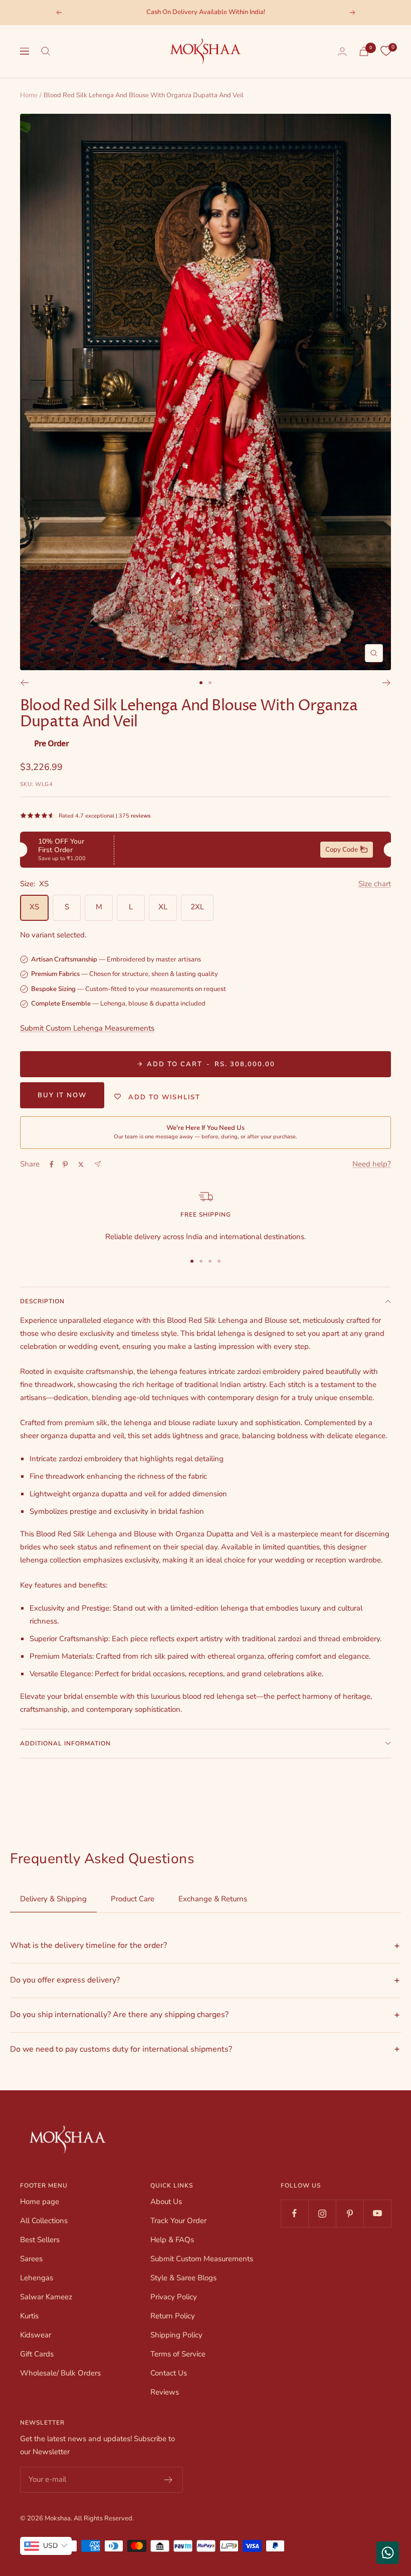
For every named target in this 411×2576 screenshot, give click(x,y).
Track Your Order (178, 2221)
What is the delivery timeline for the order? (88, 1945)
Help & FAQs (172, 2240)
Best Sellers (40, 2240)
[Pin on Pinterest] (65, 1164)
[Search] (46, 51)
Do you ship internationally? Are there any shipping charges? (119, 2015)
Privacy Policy (174, 2297)
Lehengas (37, 2278)
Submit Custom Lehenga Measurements (87, 1028)
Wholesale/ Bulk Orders (60, 2373)
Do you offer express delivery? (65, 1980)
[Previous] (24, 683)
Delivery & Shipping (53, 1899)
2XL (197, 907)
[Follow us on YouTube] (377, 2213)
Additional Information (65, 1743)
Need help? (372, 1164)
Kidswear (36, 2335)
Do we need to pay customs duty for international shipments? (121, 2049)
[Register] (169, 2480)
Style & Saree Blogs (183, 2278)
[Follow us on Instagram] (322, 2213)
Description (42, 1301)
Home (29, 95)
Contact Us (169, 2373)
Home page (40, 2202)
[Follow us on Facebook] (294, 2213)
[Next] (387, 683)
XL (163, 907)
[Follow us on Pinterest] (350, 2213)
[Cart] (364, 51)
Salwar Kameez (46, 2297)
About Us (166, 2202)
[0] (386, 51)
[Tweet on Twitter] (81, 1164)
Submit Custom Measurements (202, 2259)
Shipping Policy (176, 2335)
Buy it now (62, 1095)
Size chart (375, 884)
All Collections (44, 2221)
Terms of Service (178, 2354)
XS (34, 907)
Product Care (133, 1899)
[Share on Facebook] (52, 1164)
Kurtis (29, 2316)
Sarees (31, 2259)
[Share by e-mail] (97, 1164)
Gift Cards (37, 2354)
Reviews (165, 2392)
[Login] (342, 51)
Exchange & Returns (213, 1899)
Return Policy (173, 2316)
